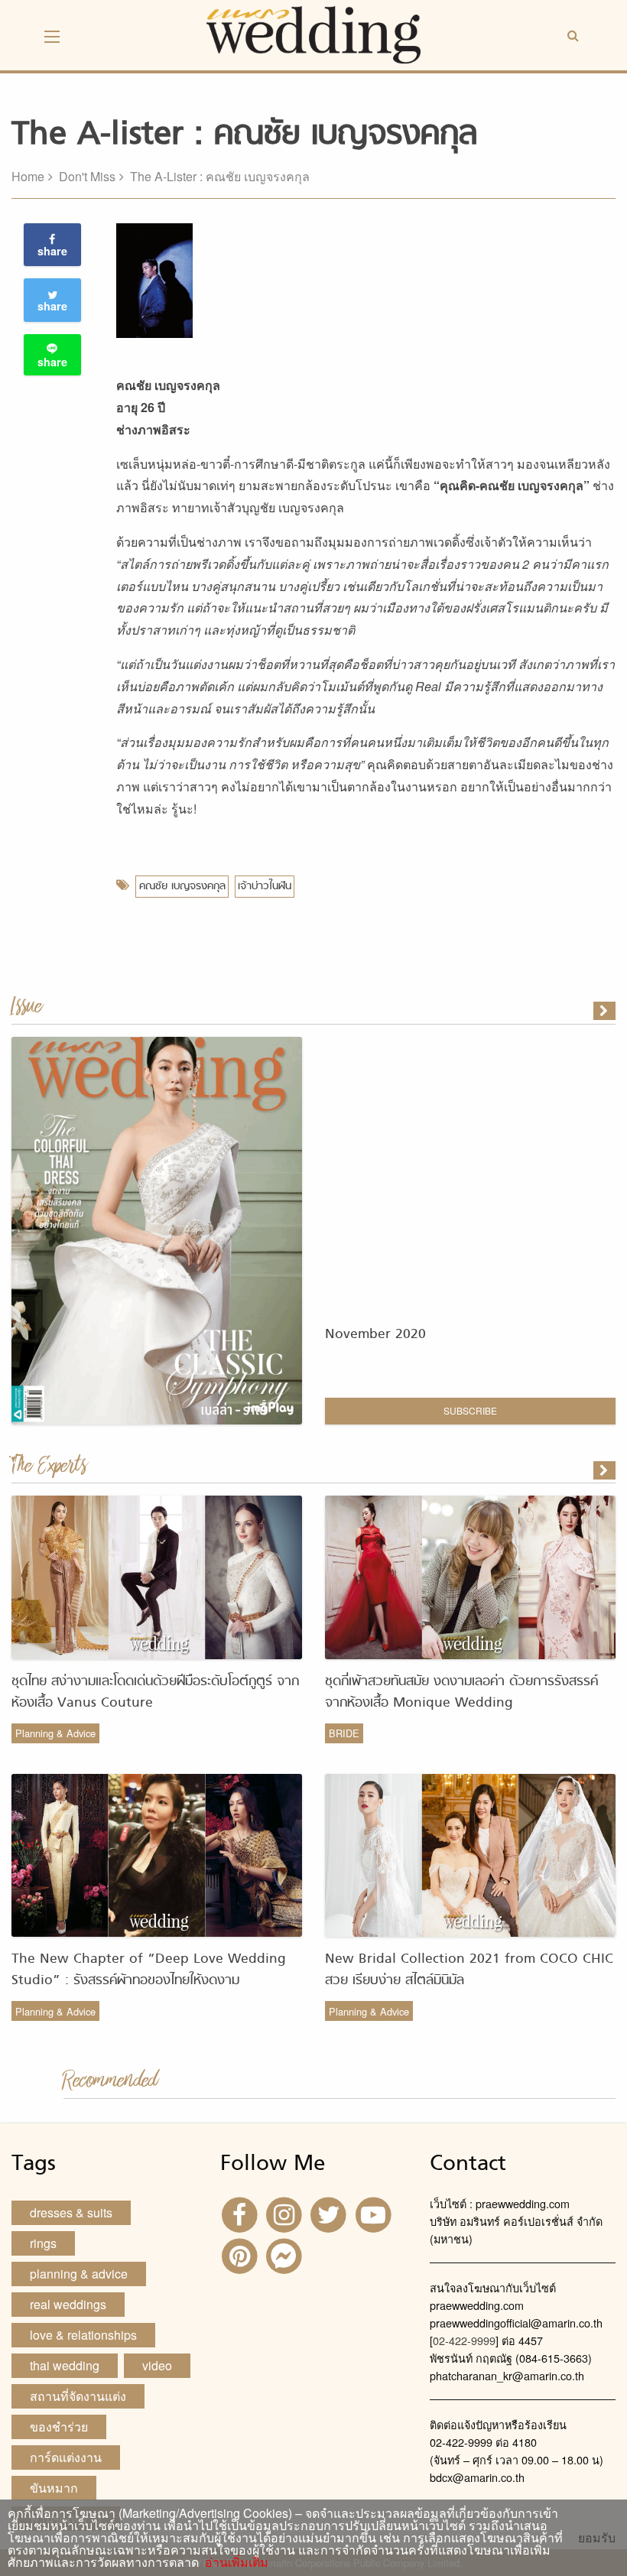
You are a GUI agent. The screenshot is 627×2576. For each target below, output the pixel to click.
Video (157, 2365)
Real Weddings (68, 2304)
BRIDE (344, 1733)
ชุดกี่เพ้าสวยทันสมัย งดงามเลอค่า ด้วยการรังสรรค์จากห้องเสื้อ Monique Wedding (461, 1692)
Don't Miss (87, 176)
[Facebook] (241, 2213)
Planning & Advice (55, 1733)
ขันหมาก (54, 2488)
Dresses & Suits (71, 2212)
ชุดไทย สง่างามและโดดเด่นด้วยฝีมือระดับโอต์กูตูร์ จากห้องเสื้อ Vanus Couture (155, 1692)
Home (28, 176)
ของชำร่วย (59, 2427)
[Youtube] (375, 2213)
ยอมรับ (597, 2538)
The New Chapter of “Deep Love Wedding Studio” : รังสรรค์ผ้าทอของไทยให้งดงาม (149, 1970)
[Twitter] (330, 2213)
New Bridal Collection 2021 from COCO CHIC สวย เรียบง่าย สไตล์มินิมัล (469, 1970)
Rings (43, 2243)
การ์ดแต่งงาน (66, 2457)
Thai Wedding (65, 2365)
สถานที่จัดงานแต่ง (78, 2396)
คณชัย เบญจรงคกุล (182, 887)
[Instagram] (286, 2213)
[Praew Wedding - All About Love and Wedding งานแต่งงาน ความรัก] (313, 33)
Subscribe (470, 1410)
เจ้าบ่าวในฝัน (265, 887)
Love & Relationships (83, 2335)
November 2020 (375, 1335)
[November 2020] (606, 1011)
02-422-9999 (464, 2340)
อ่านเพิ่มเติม (234, 2562)
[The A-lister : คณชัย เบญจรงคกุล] (606, 1470)
